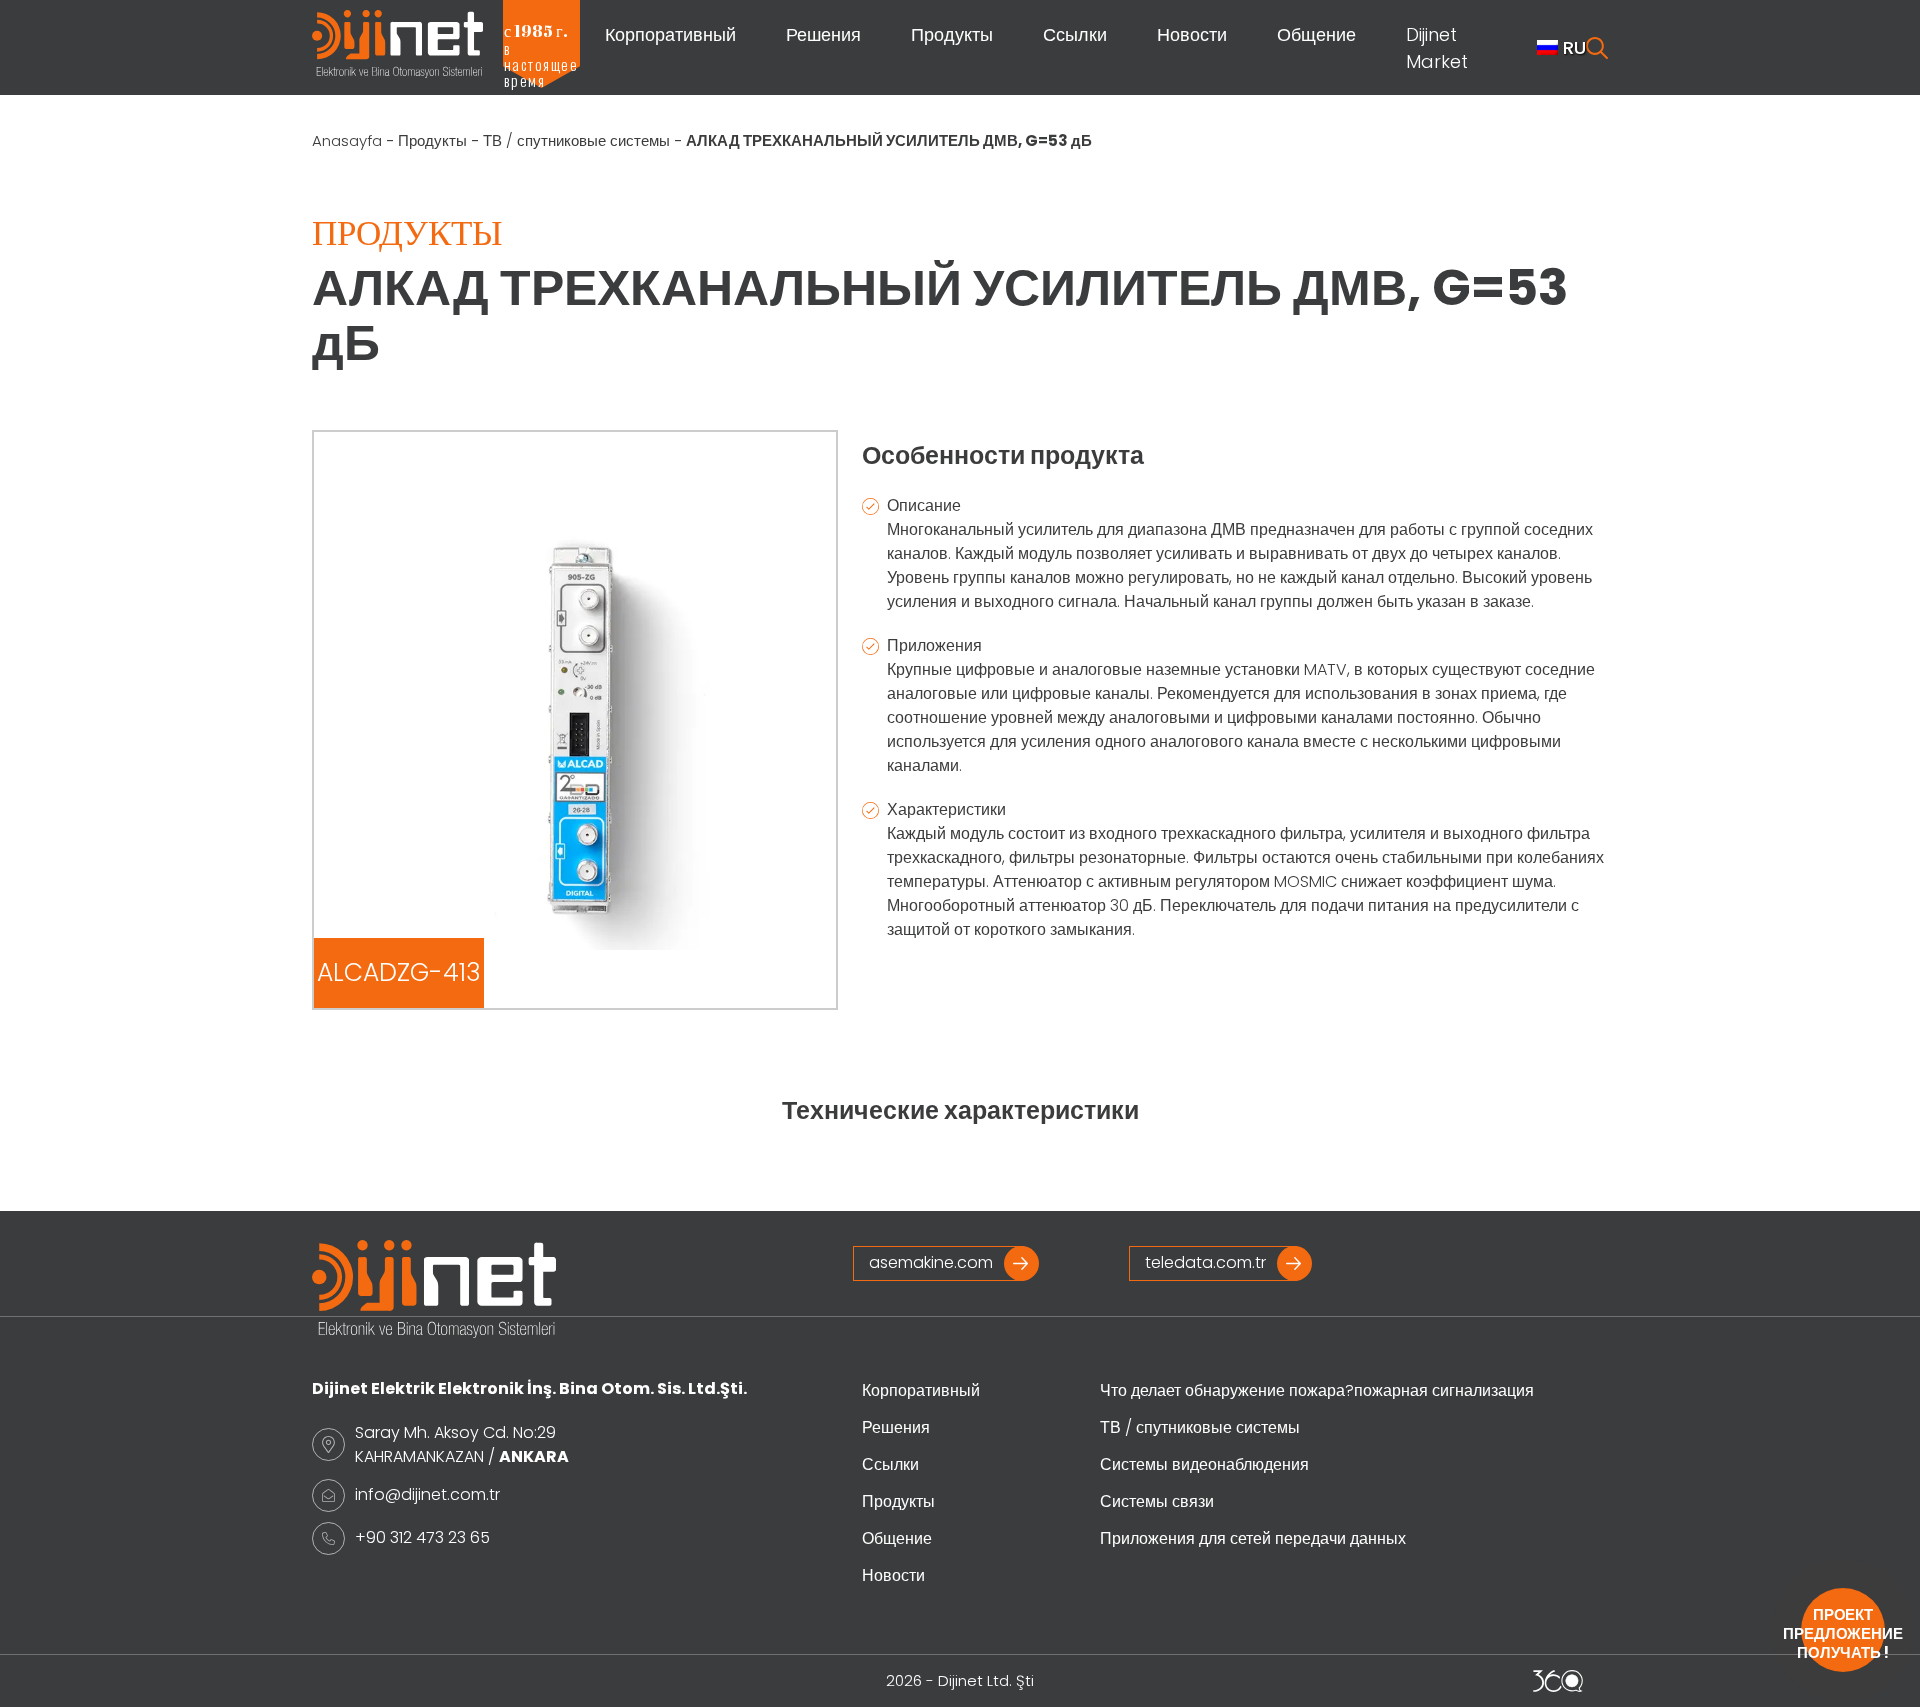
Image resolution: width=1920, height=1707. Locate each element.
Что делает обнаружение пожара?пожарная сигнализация (1317, 1390)
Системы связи (1157, 1501)
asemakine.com (931, 1262)
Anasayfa (347, 140)
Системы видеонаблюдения (1204, 1464)
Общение (1316, 34)
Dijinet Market (1437, 48)
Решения (823, 34)
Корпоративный (670, 34)
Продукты (952, 34)
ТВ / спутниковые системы (576, 140)
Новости (1192, 34)
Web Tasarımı (1558, 1681)
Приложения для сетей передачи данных (1253, 1538)
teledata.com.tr (1205, 1262)
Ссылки (1075, 34)
